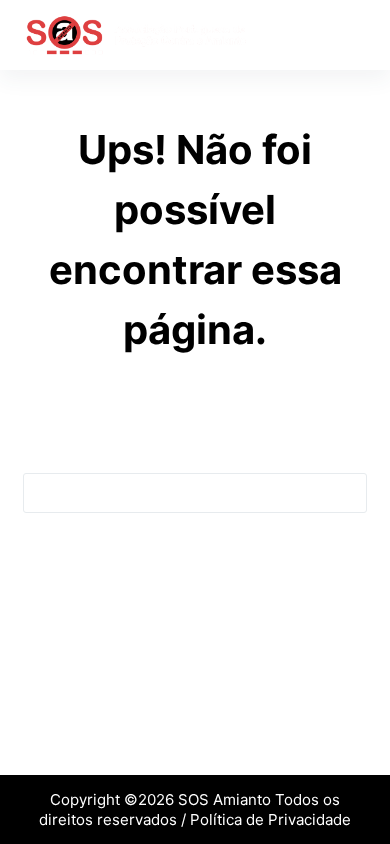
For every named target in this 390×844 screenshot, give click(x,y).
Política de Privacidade (270, 819)
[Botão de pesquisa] (346, 493)
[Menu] (358, 35)
